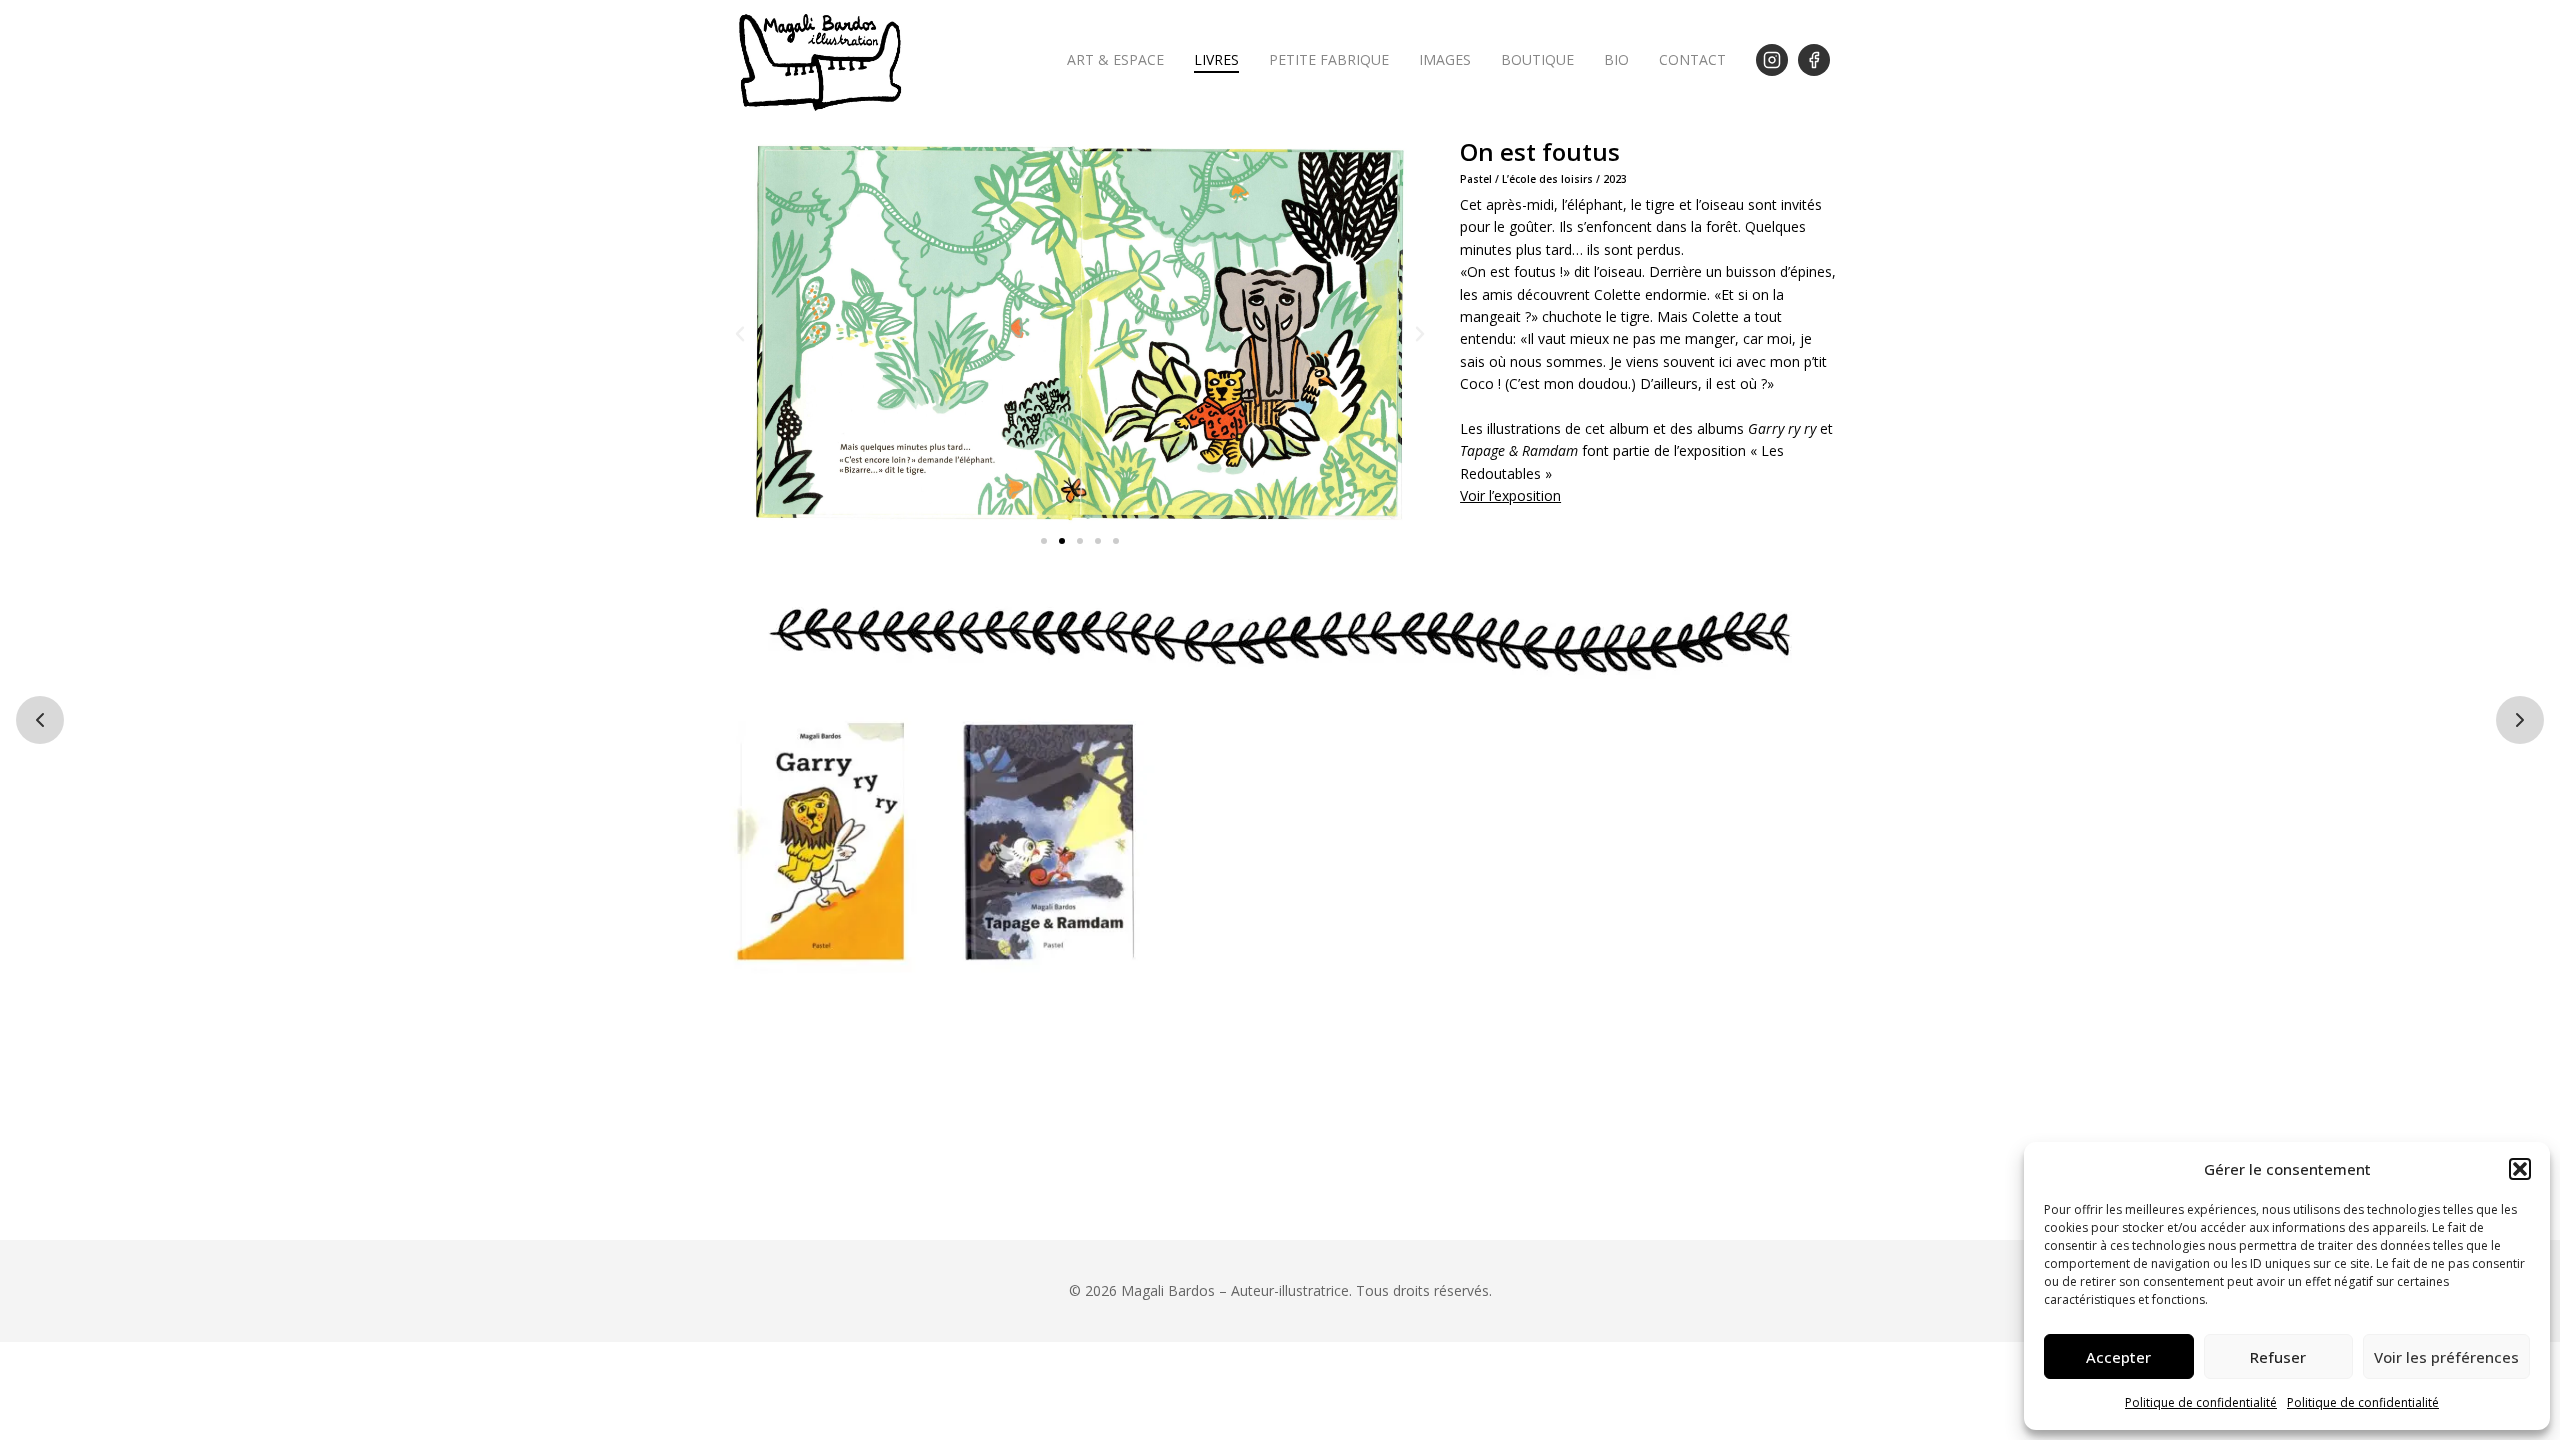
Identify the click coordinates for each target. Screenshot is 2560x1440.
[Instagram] (1772, 60)
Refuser (2278, 1357)
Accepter (2118, 1357)
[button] (2520, 1169)
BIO (1616, 59)
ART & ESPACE (1115, 59)
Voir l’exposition (1510, 495)
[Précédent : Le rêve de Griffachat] (40, 720)
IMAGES (1445, 59)
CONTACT (1692, 59)
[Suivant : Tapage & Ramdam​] (2520, 720)
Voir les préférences (2446, 1357)
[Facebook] (1814, 60)
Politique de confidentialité (2201, 1402)
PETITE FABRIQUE (1329, 59)
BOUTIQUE (1537, 59)
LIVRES (1216, 59)
